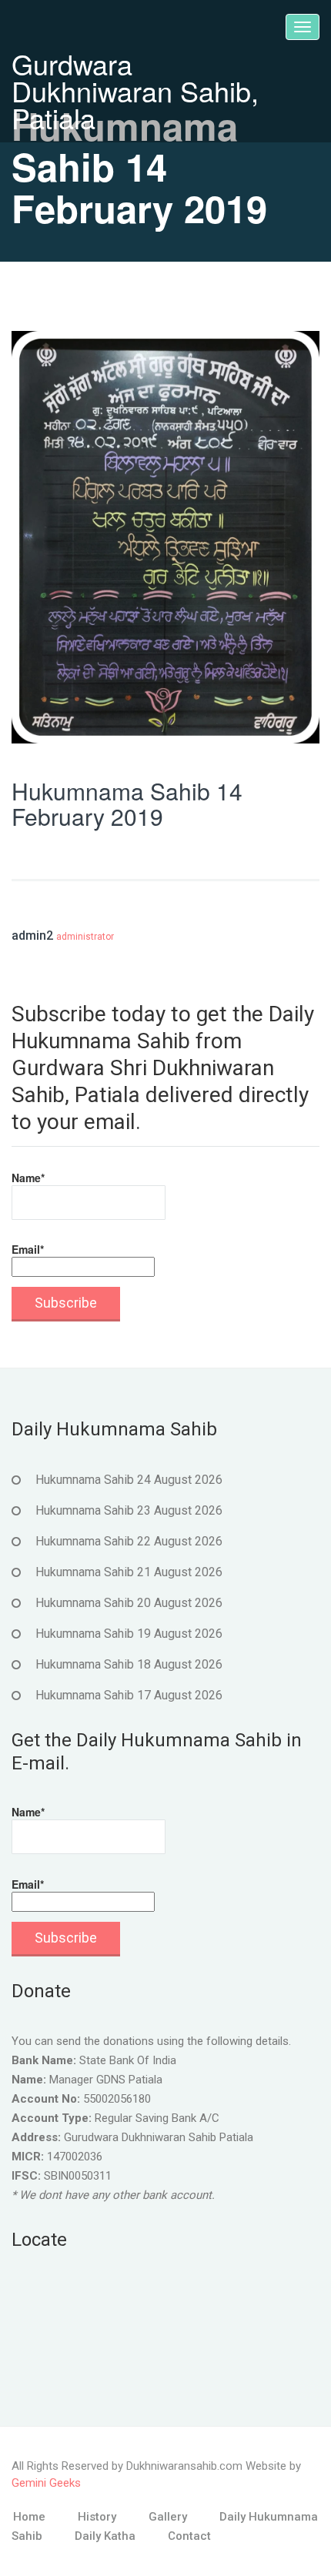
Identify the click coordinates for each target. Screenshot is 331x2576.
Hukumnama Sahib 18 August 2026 (129, 1664)
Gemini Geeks (46, 2483)
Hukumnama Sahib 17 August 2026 (129, 1695)
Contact (189, 2536)
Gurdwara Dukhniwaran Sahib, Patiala (135, 90)
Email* (28, 1249)
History (97, 2517)
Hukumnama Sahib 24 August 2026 (129, 1480)
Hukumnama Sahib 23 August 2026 (129, 1510)
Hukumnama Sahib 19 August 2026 (129, 1634)
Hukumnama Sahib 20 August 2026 (129, 1603)
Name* (28, 1178)
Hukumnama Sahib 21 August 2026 (129, 1572)
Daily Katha (105, 2536)
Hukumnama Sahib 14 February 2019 (127, 804)
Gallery (168, 2517)
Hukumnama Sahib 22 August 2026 (129, 1541)
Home (29, 2517)
